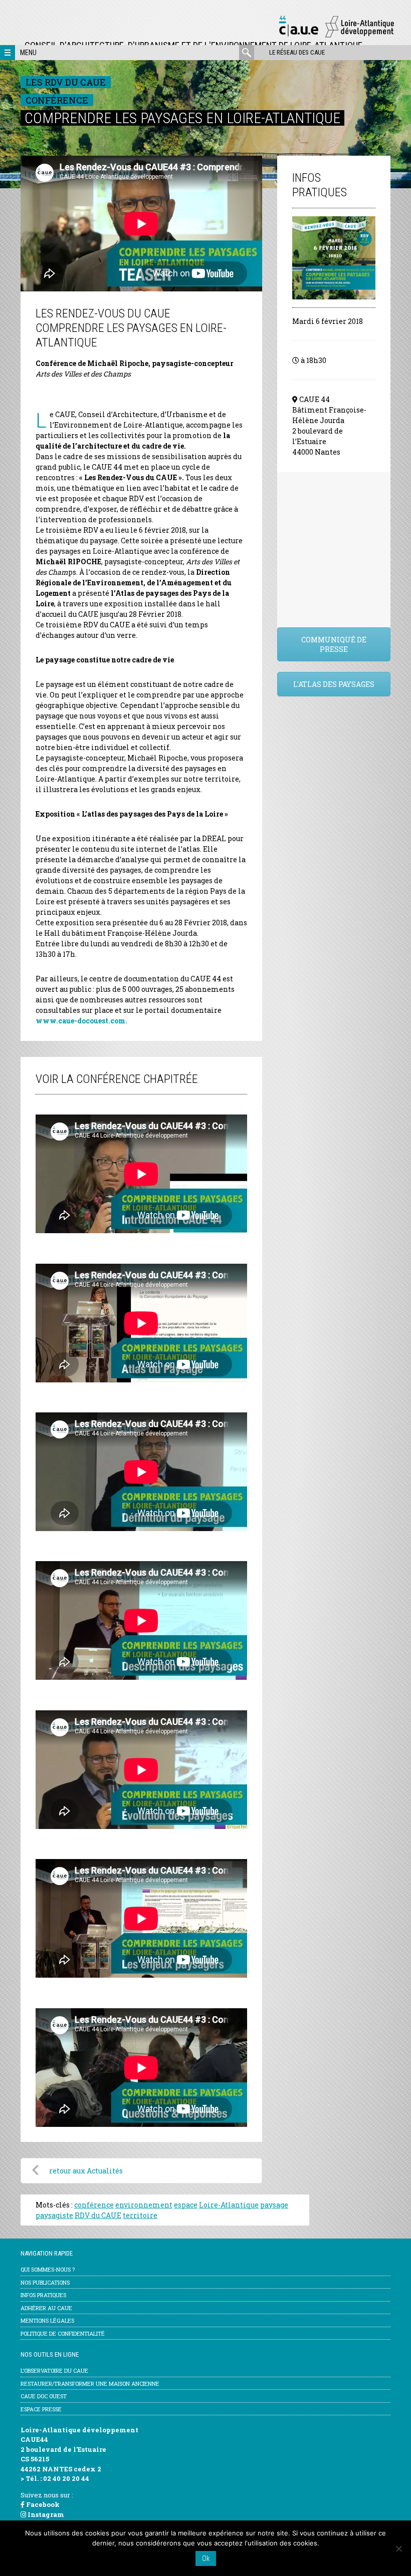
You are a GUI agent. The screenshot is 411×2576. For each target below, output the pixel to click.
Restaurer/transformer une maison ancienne (90, 2383)
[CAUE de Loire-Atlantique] (336, 36)
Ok (206, 2558)
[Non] (398, 2548)
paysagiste (54, 2215)
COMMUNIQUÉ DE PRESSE (334, 644)
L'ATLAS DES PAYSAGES (334, 684)
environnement (144, 2205)
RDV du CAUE (98, 2215)
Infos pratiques (43, 2295)
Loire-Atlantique (229, 2205)
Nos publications (45, 2282)
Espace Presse (41, 2409)
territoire (140, 2215)
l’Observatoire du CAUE (54, 2370)
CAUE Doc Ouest (44, 2396)
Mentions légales (47, 2320)
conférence (94, 2205)
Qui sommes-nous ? (48, 2269)
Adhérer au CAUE (46, 2308)
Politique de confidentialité (63, 2333)
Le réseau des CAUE (297, 52)
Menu (28, 53)
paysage (274, 2205)
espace (186, 2205)
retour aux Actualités (86, 2171)
